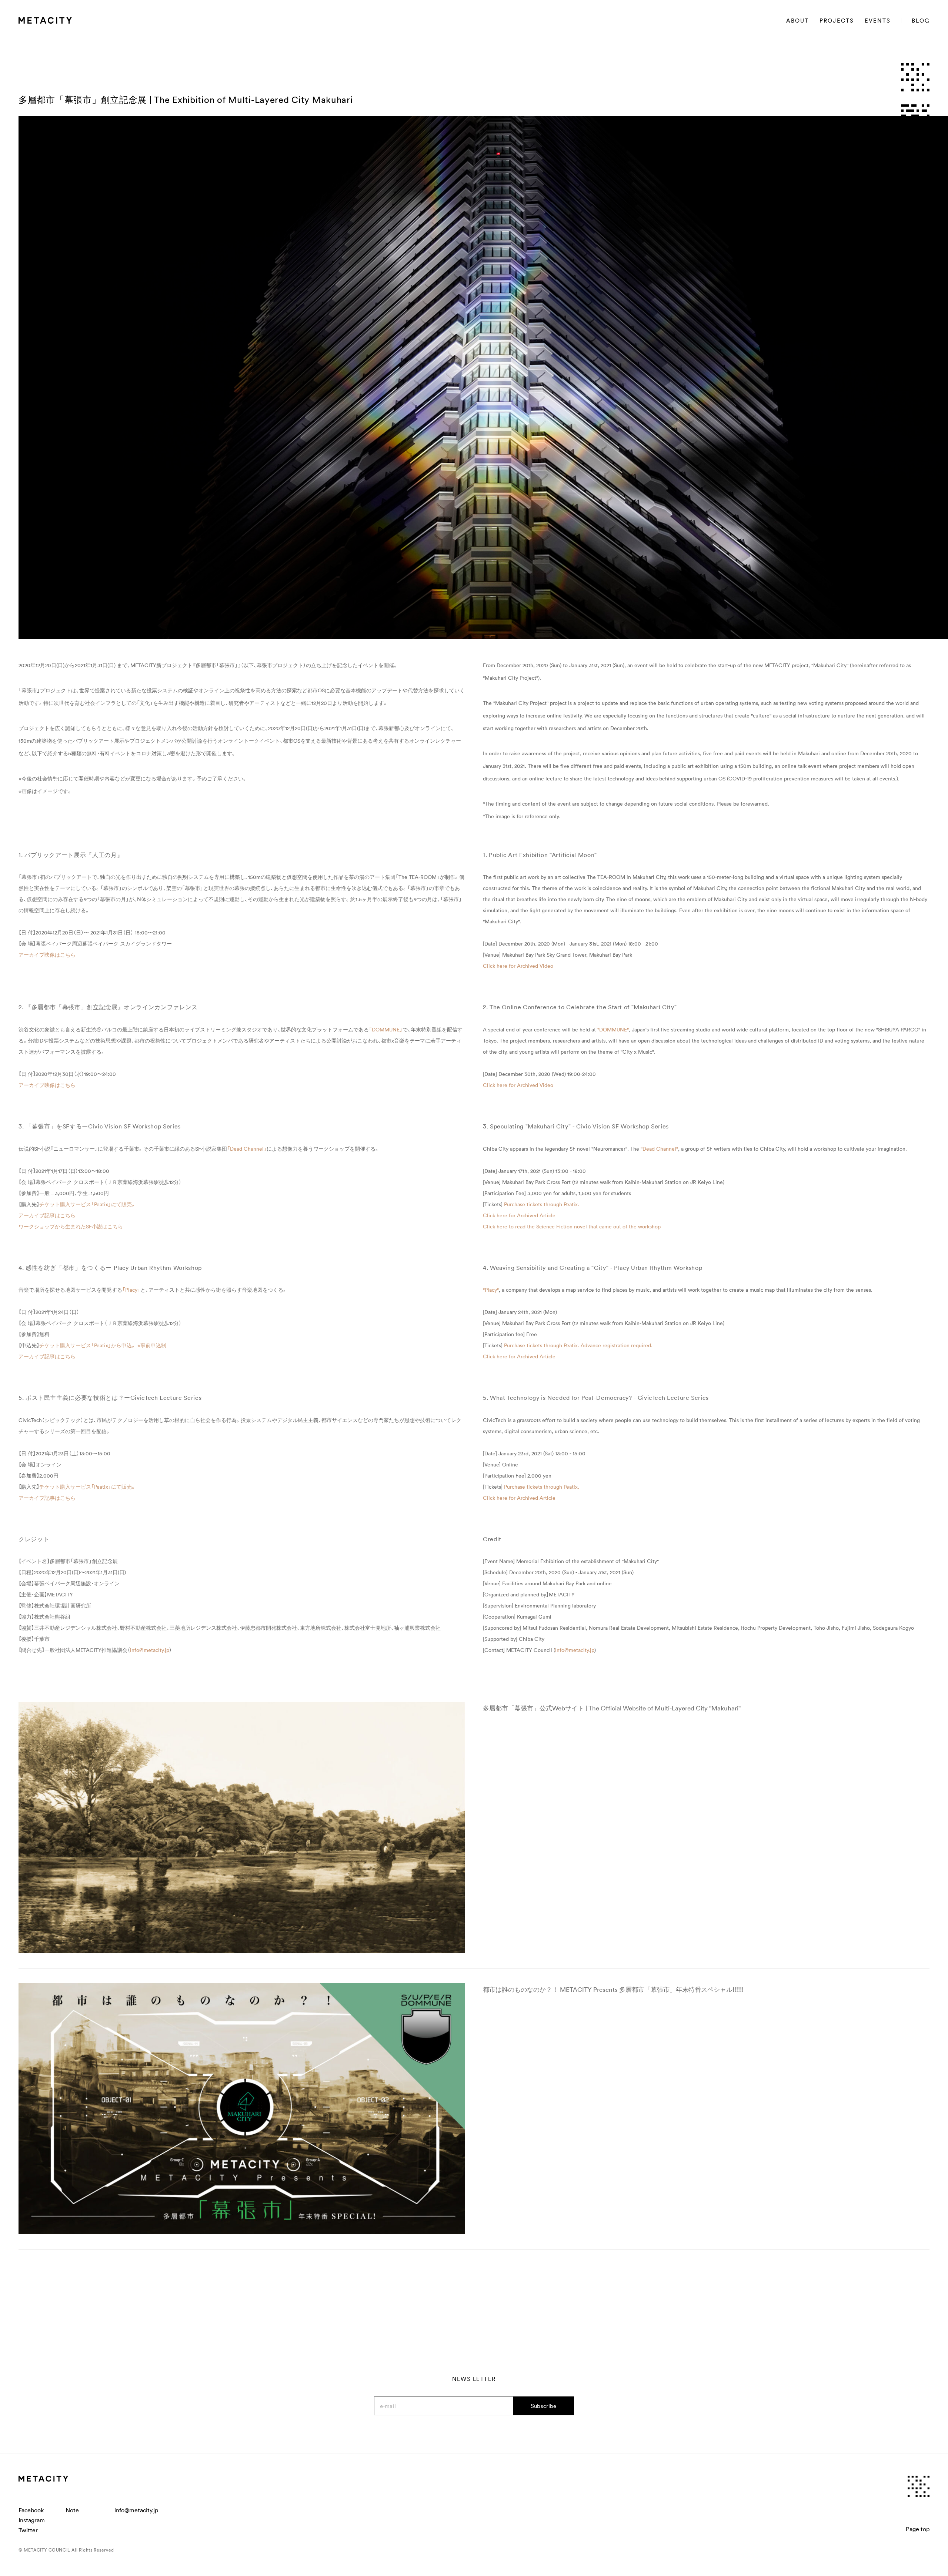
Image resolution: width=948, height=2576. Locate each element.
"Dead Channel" (659, 1149)
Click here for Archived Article (519, 1215)
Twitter (28, 2530)
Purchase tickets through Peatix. (542, 1204)
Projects (837, 21)
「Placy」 (131, 1290)
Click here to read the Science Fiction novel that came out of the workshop (572, 1227)
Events (878, 21)
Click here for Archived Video (518, 966)
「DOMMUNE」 (386, 1030)
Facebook (31, 2510)
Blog (921, 21)
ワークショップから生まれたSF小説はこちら (71, 1227)
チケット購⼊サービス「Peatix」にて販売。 (88, 1204)
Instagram (32, 2520)
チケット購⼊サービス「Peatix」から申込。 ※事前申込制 (103, 1345)
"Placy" (491, 1290)
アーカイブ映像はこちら (47, 955)
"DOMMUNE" (613, 1030)
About (797, 21)
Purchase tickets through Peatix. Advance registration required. (578, 1345)
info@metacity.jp (150, 1650)
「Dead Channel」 (247, 1149)
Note (72, 2510)
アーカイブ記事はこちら (47, 1215)
